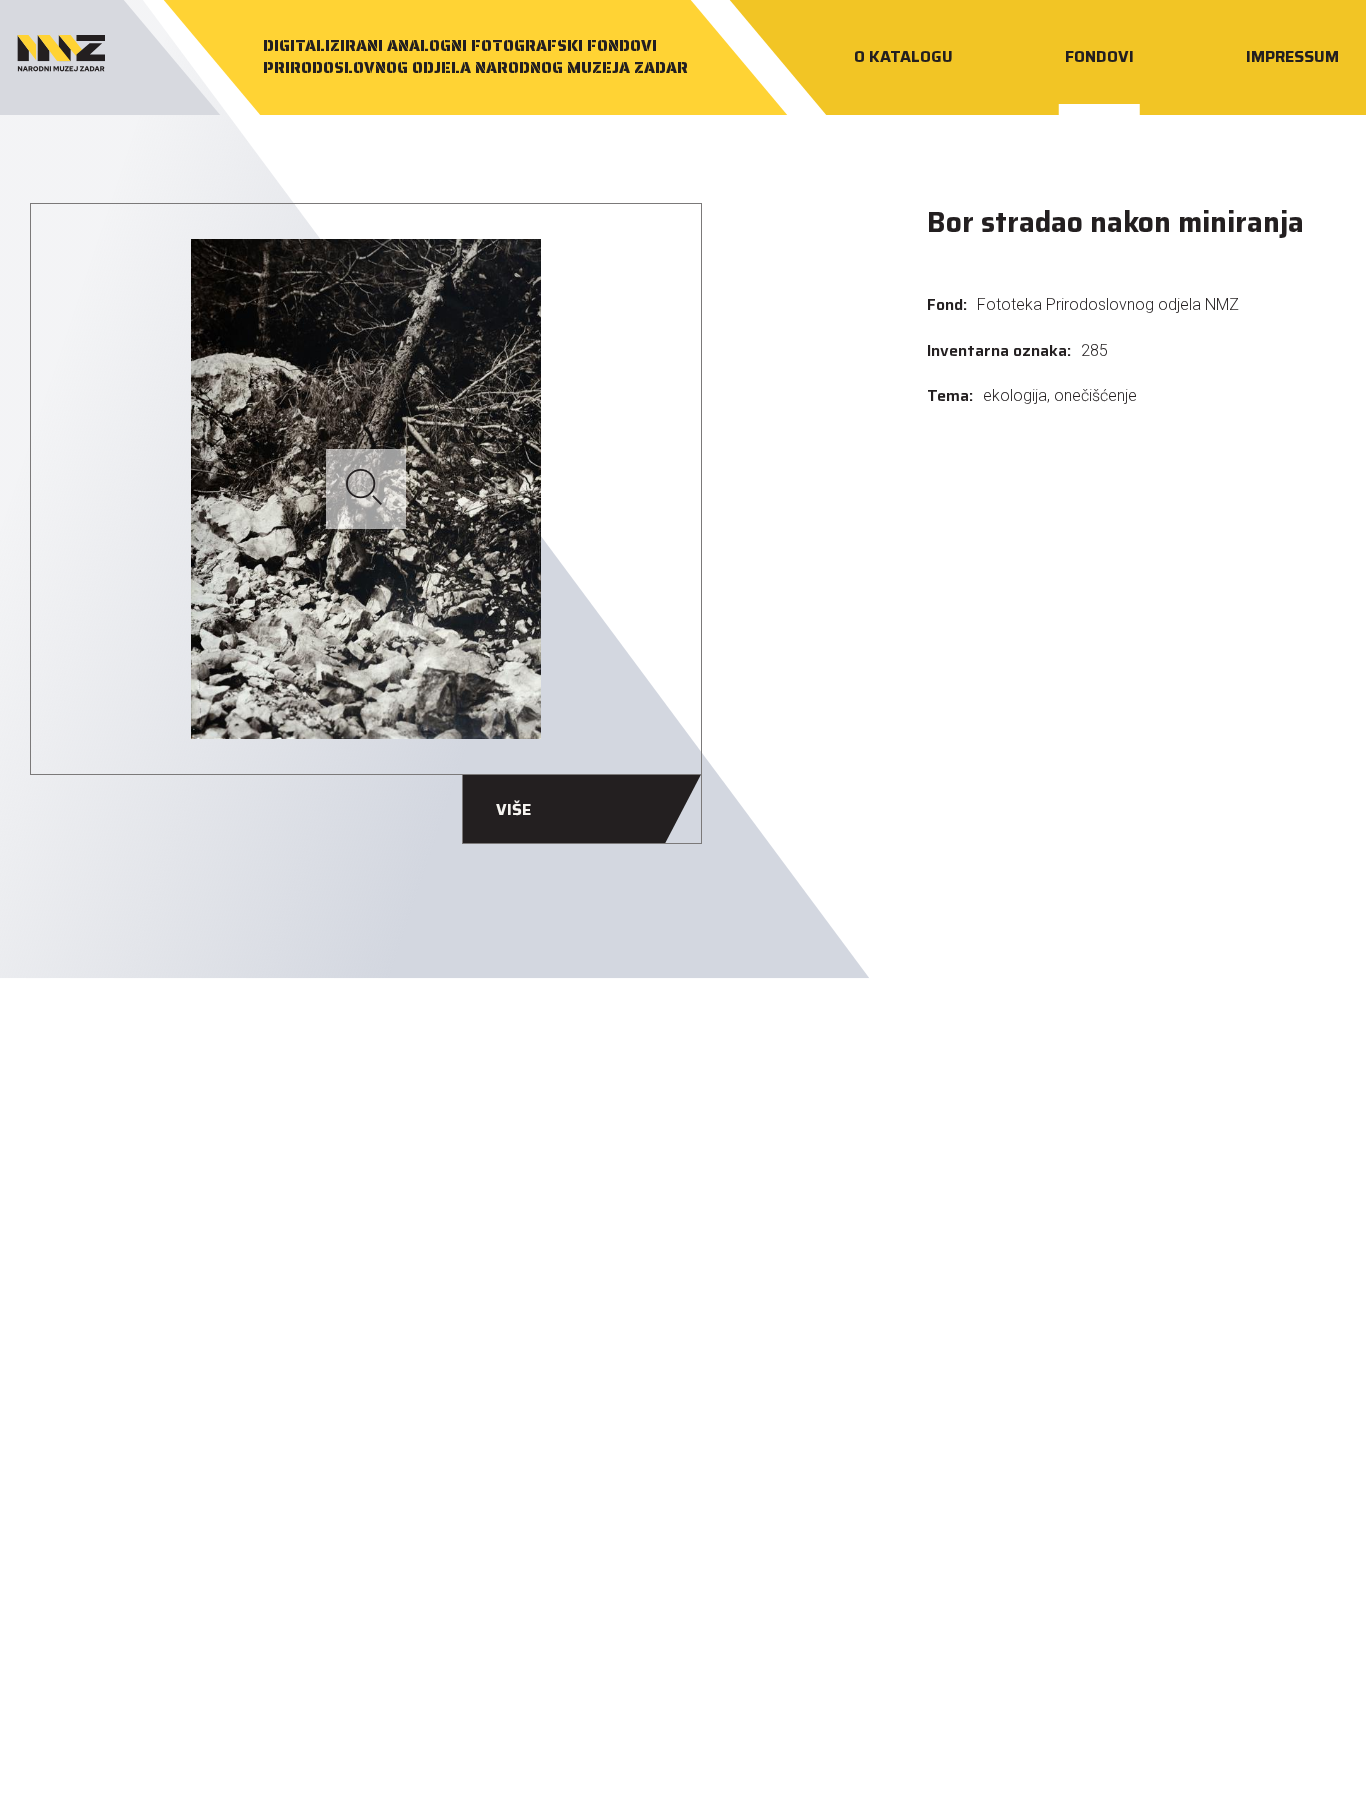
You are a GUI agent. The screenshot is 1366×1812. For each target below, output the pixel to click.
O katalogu (904, 56)
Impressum (1293, 56)
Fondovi (1100, 56)
